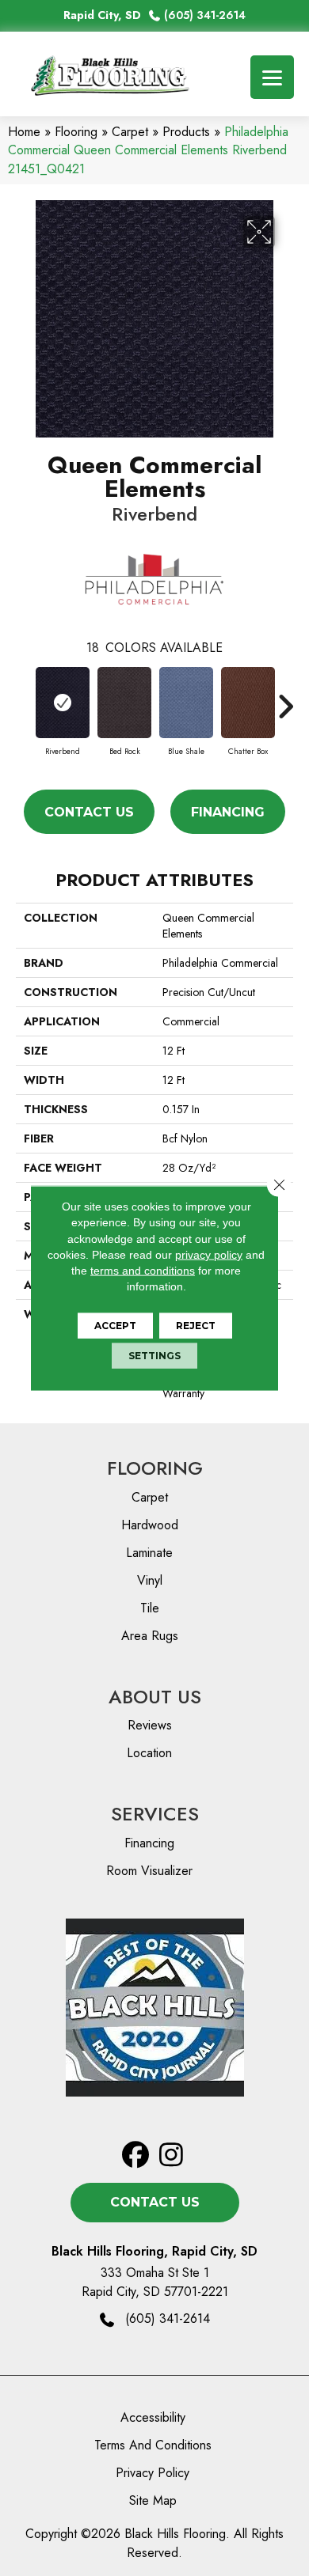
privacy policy (209, 1255)
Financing (228, 812)
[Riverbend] (63, 703)
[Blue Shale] (186, 703)
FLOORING (155, 1468)
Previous (24, 699)
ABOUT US (155, 1697)
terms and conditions (143, 1271)
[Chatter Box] (248, 703)
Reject (196, 1325)
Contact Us (89, 812)
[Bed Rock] (124, 703)
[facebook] (136, 2156)
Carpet (130, 132)
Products (186, 132)
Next (285, 699)
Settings (154, 1355)
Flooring (76, 132)
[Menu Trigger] (272, 77)
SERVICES (155, 1814)
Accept (115, 1325)
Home (24, 132)
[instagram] (172, 2156)
